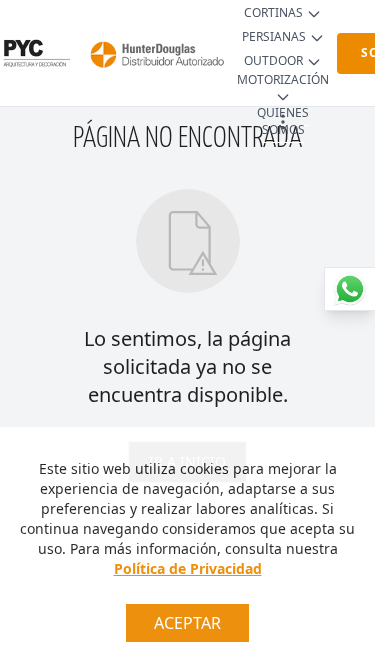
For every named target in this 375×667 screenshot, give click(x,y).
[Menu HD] (283, 122)
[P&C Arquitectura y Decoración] (35, 53)
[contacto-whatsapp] (349, 289)
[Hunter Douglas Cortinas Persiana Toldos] (153, 53)
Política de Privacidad (188, 568)
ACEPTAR (187, 623)
